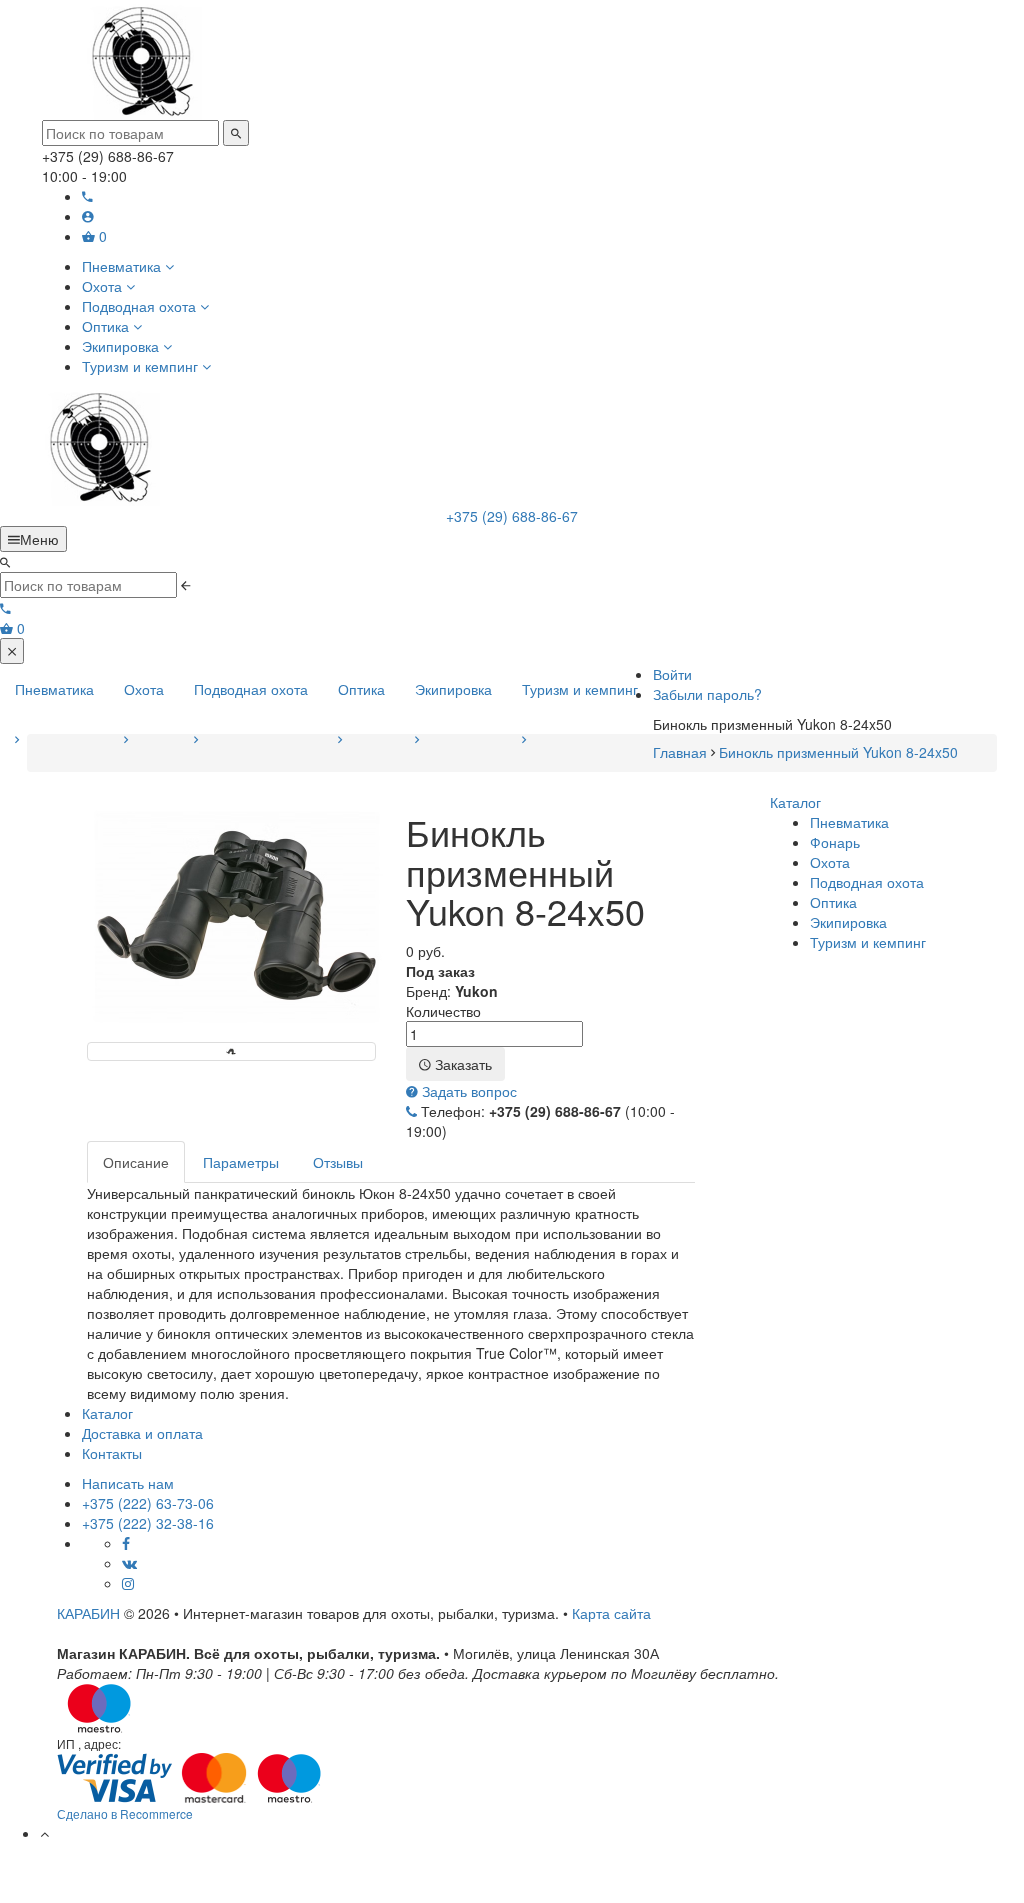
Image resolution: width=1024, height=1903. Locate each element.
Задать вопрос (467, 1091)
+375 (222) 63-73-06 (148, 1503)
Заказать (461, 1064)
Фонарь (835, 842)
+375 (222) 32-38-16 (148, 1523)
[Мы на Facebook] (126, 1543)
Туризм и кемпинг (580, 689)
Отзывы (338, 1162)
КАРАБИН (88, 1613)
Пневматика (54, 689)
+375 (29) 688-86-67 (512, 516)
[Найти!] (236, 133)
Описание (136, 1162)
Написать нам (128, 1483)
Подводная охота (251, 689)
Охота (144, 689)
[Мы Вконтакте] (129, 1563)
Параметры (241, 1162)
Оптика (361, 689)
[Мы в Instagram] (128, 1583)
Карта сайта (611, 1613)
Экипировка (453, 689)
